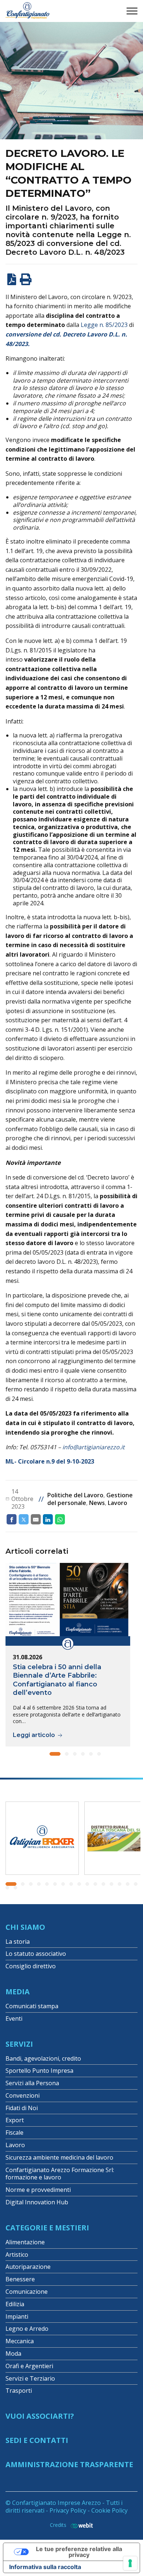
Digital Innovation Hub (37, 2202)
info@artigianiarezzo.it (93, 1447)
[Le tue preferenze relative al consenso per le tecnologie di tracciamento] (130, 2563)
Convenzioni (23, 2095)
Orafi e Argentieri (29, 2366)
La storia (18, 1942)
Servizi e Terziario (30, 2378)
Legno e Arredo (27, 2329)
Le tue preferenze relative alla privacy (79, 2552)
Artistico (17, 2255)
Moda (13, 2354)
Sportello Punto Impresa (39, 2071)
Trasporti (19, 2391)
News (97, 1503)
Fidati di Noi (22, 2108)
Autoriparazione (28, 2267)
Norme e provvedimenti (38, 2190)
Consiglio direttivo (31, 1966)
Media (18, 1992)
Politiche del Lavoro (75, 1495)
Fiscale (14, 2132)
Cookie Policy (109, 2510)
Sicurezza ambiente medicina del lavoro (59, 2157)
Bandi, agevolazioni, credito (43, 2058)
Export (15, 2120)
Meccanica (20, 2341)
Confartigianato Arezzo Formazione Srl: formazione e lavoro (60, 2174)
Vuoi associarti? (40, 2416)
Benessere (20, 2279)
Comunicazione (27, 2292)
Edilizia (15, 2304)
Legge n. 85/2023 (104, 325)
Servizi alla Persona (32, 2083)
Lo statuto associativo (36, 1954)
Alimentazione (25, 2242)
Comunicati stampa (32, 2006)
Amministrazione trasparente (69, 2464)
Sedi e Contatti (37, 2440)
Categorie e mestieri (47, 2228)
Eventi (14, 2019)
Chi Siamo (25, 1927)
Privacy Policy (68, 2510)
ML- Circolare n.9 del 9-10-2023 (50, 1461)
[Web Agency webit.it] (80, 2525)
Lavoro (118, 1503)
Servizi (19, 2044)
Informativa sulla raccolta (45, 2567)
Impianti (17, 2316)
